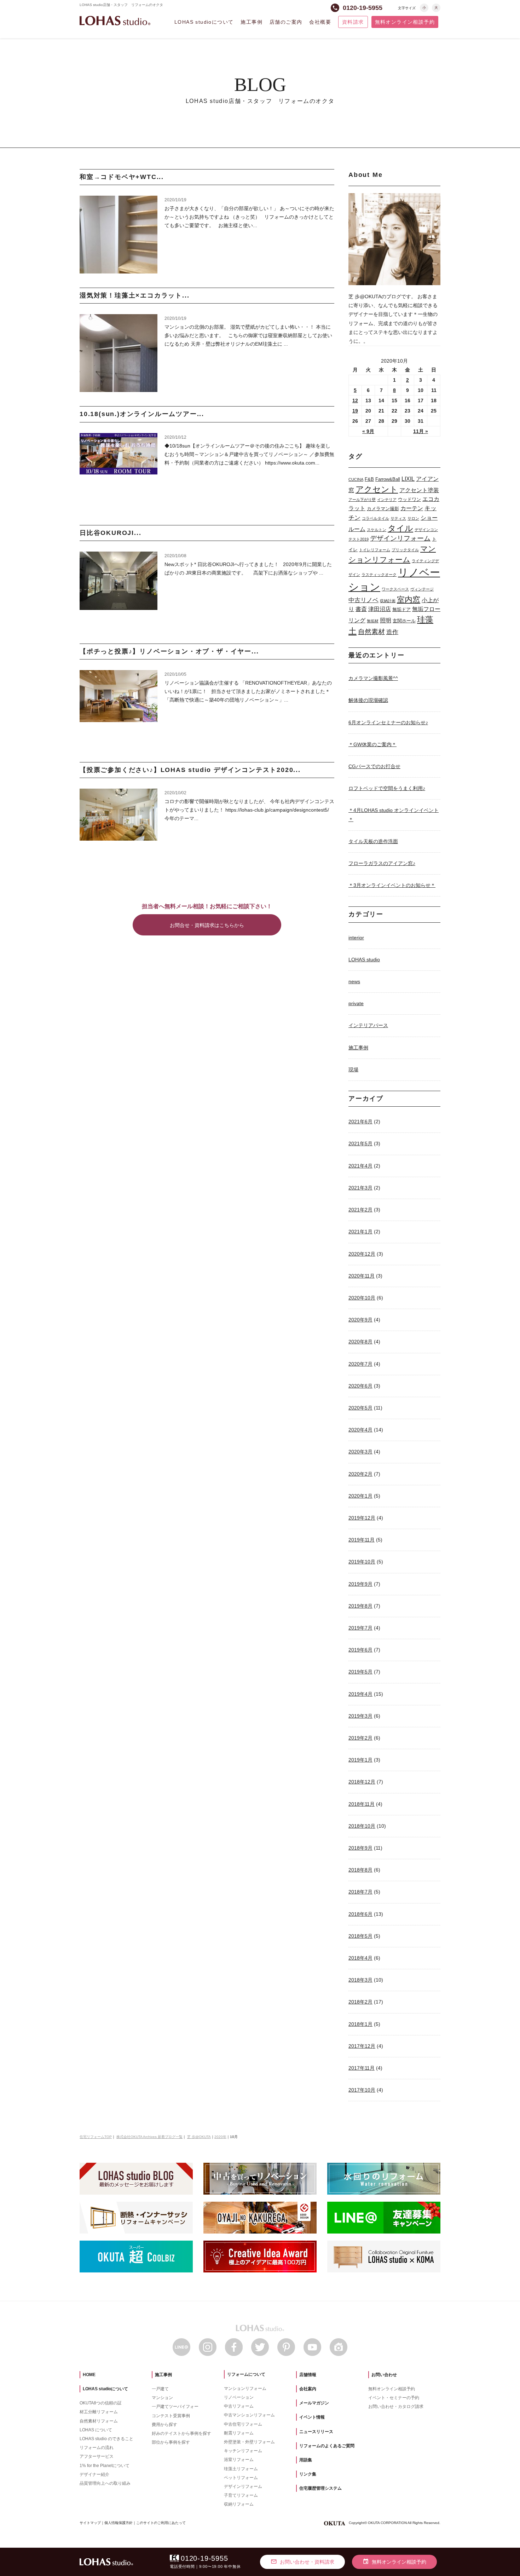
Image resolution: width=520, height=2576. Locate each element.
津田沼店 (380, 609)
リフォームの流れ (97, 2448)
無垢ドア (401, 609)
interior (356, 938)
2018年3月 (360, 1980)
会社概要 (320, 22)
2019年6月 (360, 1650)
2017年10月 (362, 2090)
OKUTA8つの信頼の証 (101, 2403)
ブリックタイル (405, 550)
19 (355, 411)
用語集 (306, 2460)
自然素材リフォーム (99, 2421)
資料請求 (353, 22)
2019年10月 (362, 1562)
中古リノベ (363, 600)
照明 (386, 620)
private (356, 1003)
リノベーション (239, 2397)
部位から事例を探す (171, 2442)
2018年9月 (360, 1848)
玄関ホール (404, 621)
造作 (392, 632)
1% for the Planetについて (105, 2466)
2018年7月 (360, 1892)
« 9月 (368, 431)
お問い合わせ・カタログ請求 (396, 2407)
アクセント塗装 (419, 490)
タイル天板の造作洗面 (373, 841)
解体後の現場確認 (368, 700)
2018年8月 (360, 1870)
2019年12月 (362, 1518)
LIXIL (408, 479)
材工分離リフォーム (99, 2412)
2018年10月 (362, 1826)
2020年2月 (360, 1474)
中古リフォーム (239, 2406)
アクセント (377, 489)
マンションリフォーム (245, 2388)
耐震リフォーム (239, 2433)
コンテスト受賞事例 (171, 2416)
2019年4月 (360, 1694)
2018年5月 (360, 1936)
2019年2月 (360, 1738)
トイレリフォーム (375, 550)
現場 (353, 1070)
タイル (400, 528)
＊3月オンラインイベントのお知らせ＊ (392, 885)
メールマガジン (314, 2403)
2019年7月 (360, 1628)
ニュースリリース (316, 2432)
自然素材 (371, 632)
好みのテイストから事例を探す (181, 2433)
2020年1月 (360, 1496)
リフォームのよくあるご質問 (327, 2446)
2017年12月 (362, 2046)
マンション (162, 2398)
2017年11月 (362, 2068)
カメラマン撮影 (383, 509)
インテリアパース (368, 1025)
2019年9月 (360, 1584)
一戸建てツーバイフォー (175, 2407)
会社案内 (308, 2389)
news (354, 981)
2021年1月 (360, 1232)
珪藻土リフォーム (241, 2469)
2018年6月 (360, 1914)
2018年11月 (362, 1804)
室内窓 (409, 600)
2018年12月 (362, 1782)
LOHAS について (96, 2430)
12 (355, 400)
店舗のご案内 (286, 22)
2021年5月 (360, 1143)
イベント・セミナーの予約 (394, 2398)
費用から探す (164, 2425)
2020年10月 (362, 1298)
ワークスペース (395, 589)
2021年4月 (360, 1166)
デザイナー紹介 (94, 2474)
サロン (413, 518)
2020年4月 (360, 1430)
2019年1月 (360, 1760)
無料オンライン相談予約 (405, 22)
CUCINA (356, 479)
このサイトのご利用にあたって (161, 2523)
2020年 (220, 2137)
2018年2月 (360, 2002)
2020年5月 (360, 1408)
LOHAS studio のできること (106, 2439)
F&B (369, 479)
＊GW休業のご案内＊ (372, 744)
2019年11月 (362, 1540)
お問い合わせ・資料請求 (302, 2561)
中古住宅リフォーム (243, 2424)
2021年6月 (360, 1122)
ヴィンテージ (422, 589)
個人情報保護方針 (119, 2523)
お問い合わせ (384, 2375)
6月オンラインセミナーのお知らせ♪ (388, 722)
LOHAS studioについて (204, 22)
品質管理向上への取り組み (105, 2483)
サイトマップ (90, 2523)
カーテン (412, 508)
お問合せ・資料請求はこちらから (207, 925)
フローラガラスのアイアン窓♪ (382, 863)
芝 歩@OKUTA (199, 2137)
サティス (398, 518)
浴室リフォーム (239, 2460)
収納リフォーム (239, 2504)
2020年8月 (360, 1342)
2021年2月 (360, 1210)
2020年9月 (360, 1320)
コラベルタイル (375, 518)
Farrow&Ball (388, 479)
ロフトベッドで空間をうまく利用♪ (387, 788)
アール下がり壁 (362, 500)
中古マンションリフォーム (249, 2415)
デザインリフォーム (400, 538)
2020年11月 (362, 1276)
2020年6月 (360, 1386)
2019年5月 (360, 1672)
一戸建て (160, 2389)
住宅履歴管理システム (320, 2488)
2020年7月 (360, 1364)
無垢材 (373, 621)
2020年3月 (360, 1452)
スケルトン (377, 530)
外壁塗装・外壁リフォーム (249, 2442)
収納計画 (388, 601)
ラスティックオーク (379, 575)
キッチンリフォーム (243, 2451)
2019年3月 (360, 1716)
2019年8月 (360, 1606)
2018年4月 (360, 1958)
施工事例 (252, 22)
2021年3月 (360, 1188)
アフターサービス (97, 2456)
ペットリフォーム (241, 2478)
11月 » (421, 431)
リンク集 (308, 2474)
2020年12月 (362, 1254)
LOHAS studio (115, 21)
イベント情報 (312, 2417)
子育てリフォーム (241, 2495)
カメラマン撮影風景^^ (373, 678)
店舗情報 (308, 2375)
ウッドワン (409, 499)
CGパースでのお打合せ (374, 766)
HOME (89, 2375)
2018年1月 (360, 2024)
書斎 (361, 609)
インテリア (387, 500)
